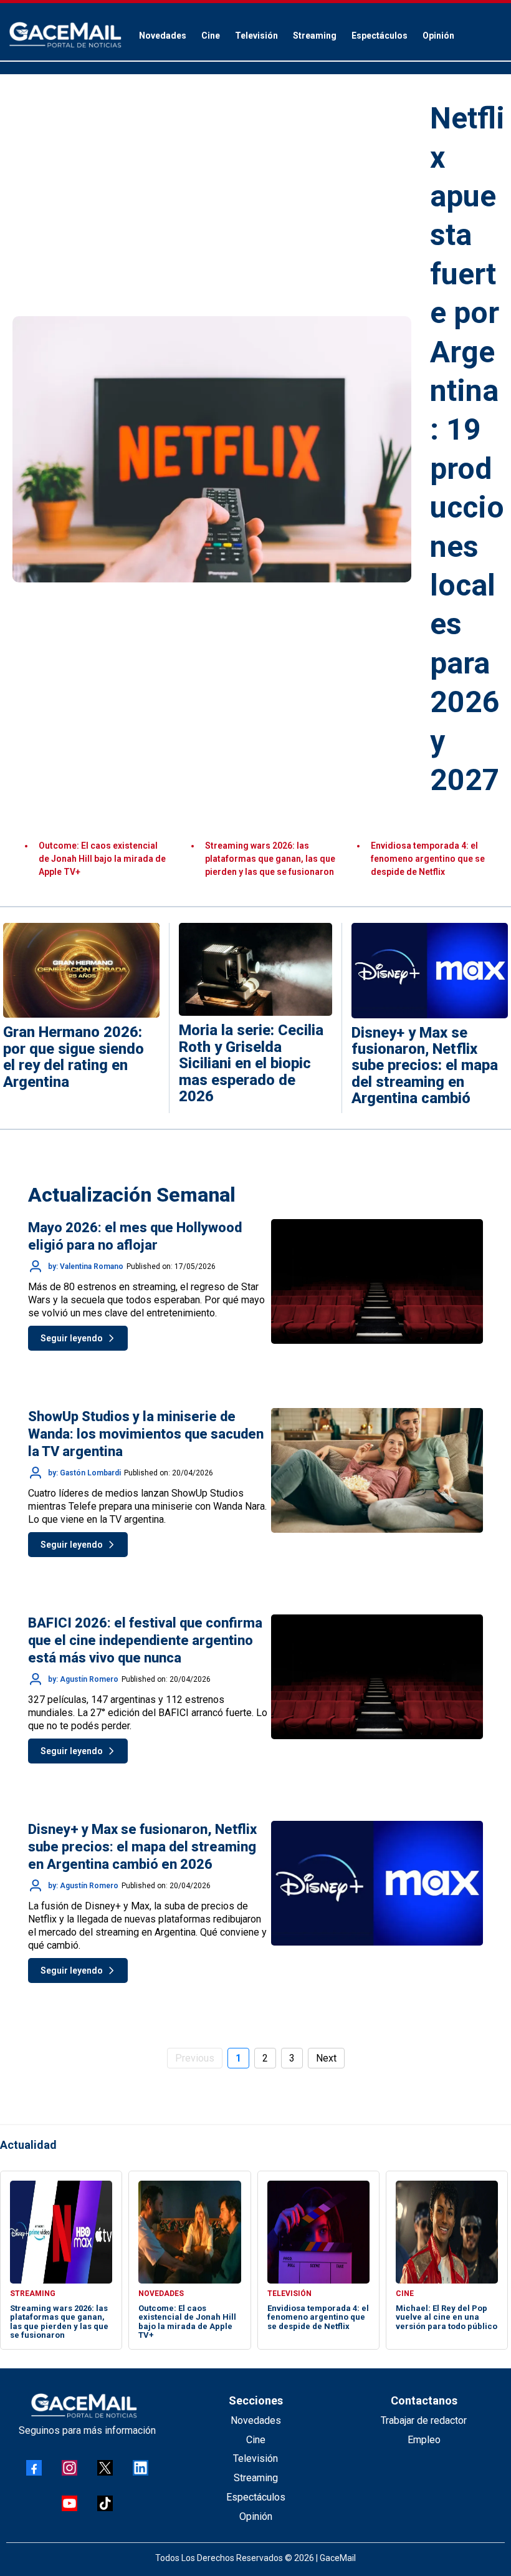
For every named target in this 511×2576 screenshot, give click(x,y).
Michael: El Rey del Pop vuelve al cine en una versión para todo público (447, 2317)
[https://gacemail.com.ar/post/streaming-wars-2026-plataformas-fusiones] (430, 970)
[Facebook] (34, 2468)
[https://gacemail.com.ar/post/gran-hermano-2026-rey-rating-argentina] (81, 970)
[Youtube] (69, 2503)
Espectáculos (256, 2497)
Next (326, 2058)
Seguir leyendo (72, 1338)
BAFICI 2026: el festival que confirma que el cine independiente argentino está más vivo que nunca (145, 1640)
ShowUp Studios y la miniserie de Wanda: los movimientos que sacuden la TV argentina (146, 1434)
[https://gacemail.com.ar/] (65, 35)
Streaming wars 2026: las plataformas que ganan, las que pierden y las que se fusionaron (270, 859)
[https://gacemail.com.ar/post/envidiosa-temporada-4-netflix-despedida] (318, 2232)
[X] (105, 2468)
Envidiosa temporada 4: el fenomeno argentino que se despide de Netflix (428, 859)
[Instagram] (69, 2468)
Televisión (255, 2458)
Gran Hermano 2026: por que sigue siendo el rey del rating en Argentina (74, 1057)
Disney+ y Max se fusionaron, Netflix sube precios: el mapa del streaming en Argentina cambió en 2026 (142, 1847)
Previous (195, 2058)
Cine (256, 2440)
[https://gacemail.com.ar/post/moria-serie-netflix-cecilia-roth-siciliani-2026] (255, 969)
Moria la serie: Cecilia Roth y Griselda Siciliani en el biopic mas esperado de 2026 (251, 1063)
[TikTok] (105, 2503)
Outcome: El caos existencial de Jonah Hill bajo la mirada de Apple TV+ (102, 859)
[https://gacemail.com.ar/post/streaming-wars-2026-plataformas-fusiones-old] (61, 2232)
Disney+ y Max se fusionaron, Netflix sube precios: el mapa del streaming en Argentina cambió (425, 1066)
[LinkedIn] (141, 2468)
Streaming (256, 2478)
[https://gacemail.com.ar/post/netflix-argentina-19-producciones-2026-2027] (212, 449)
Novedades (256, 2420)
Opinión (256, 2516)
